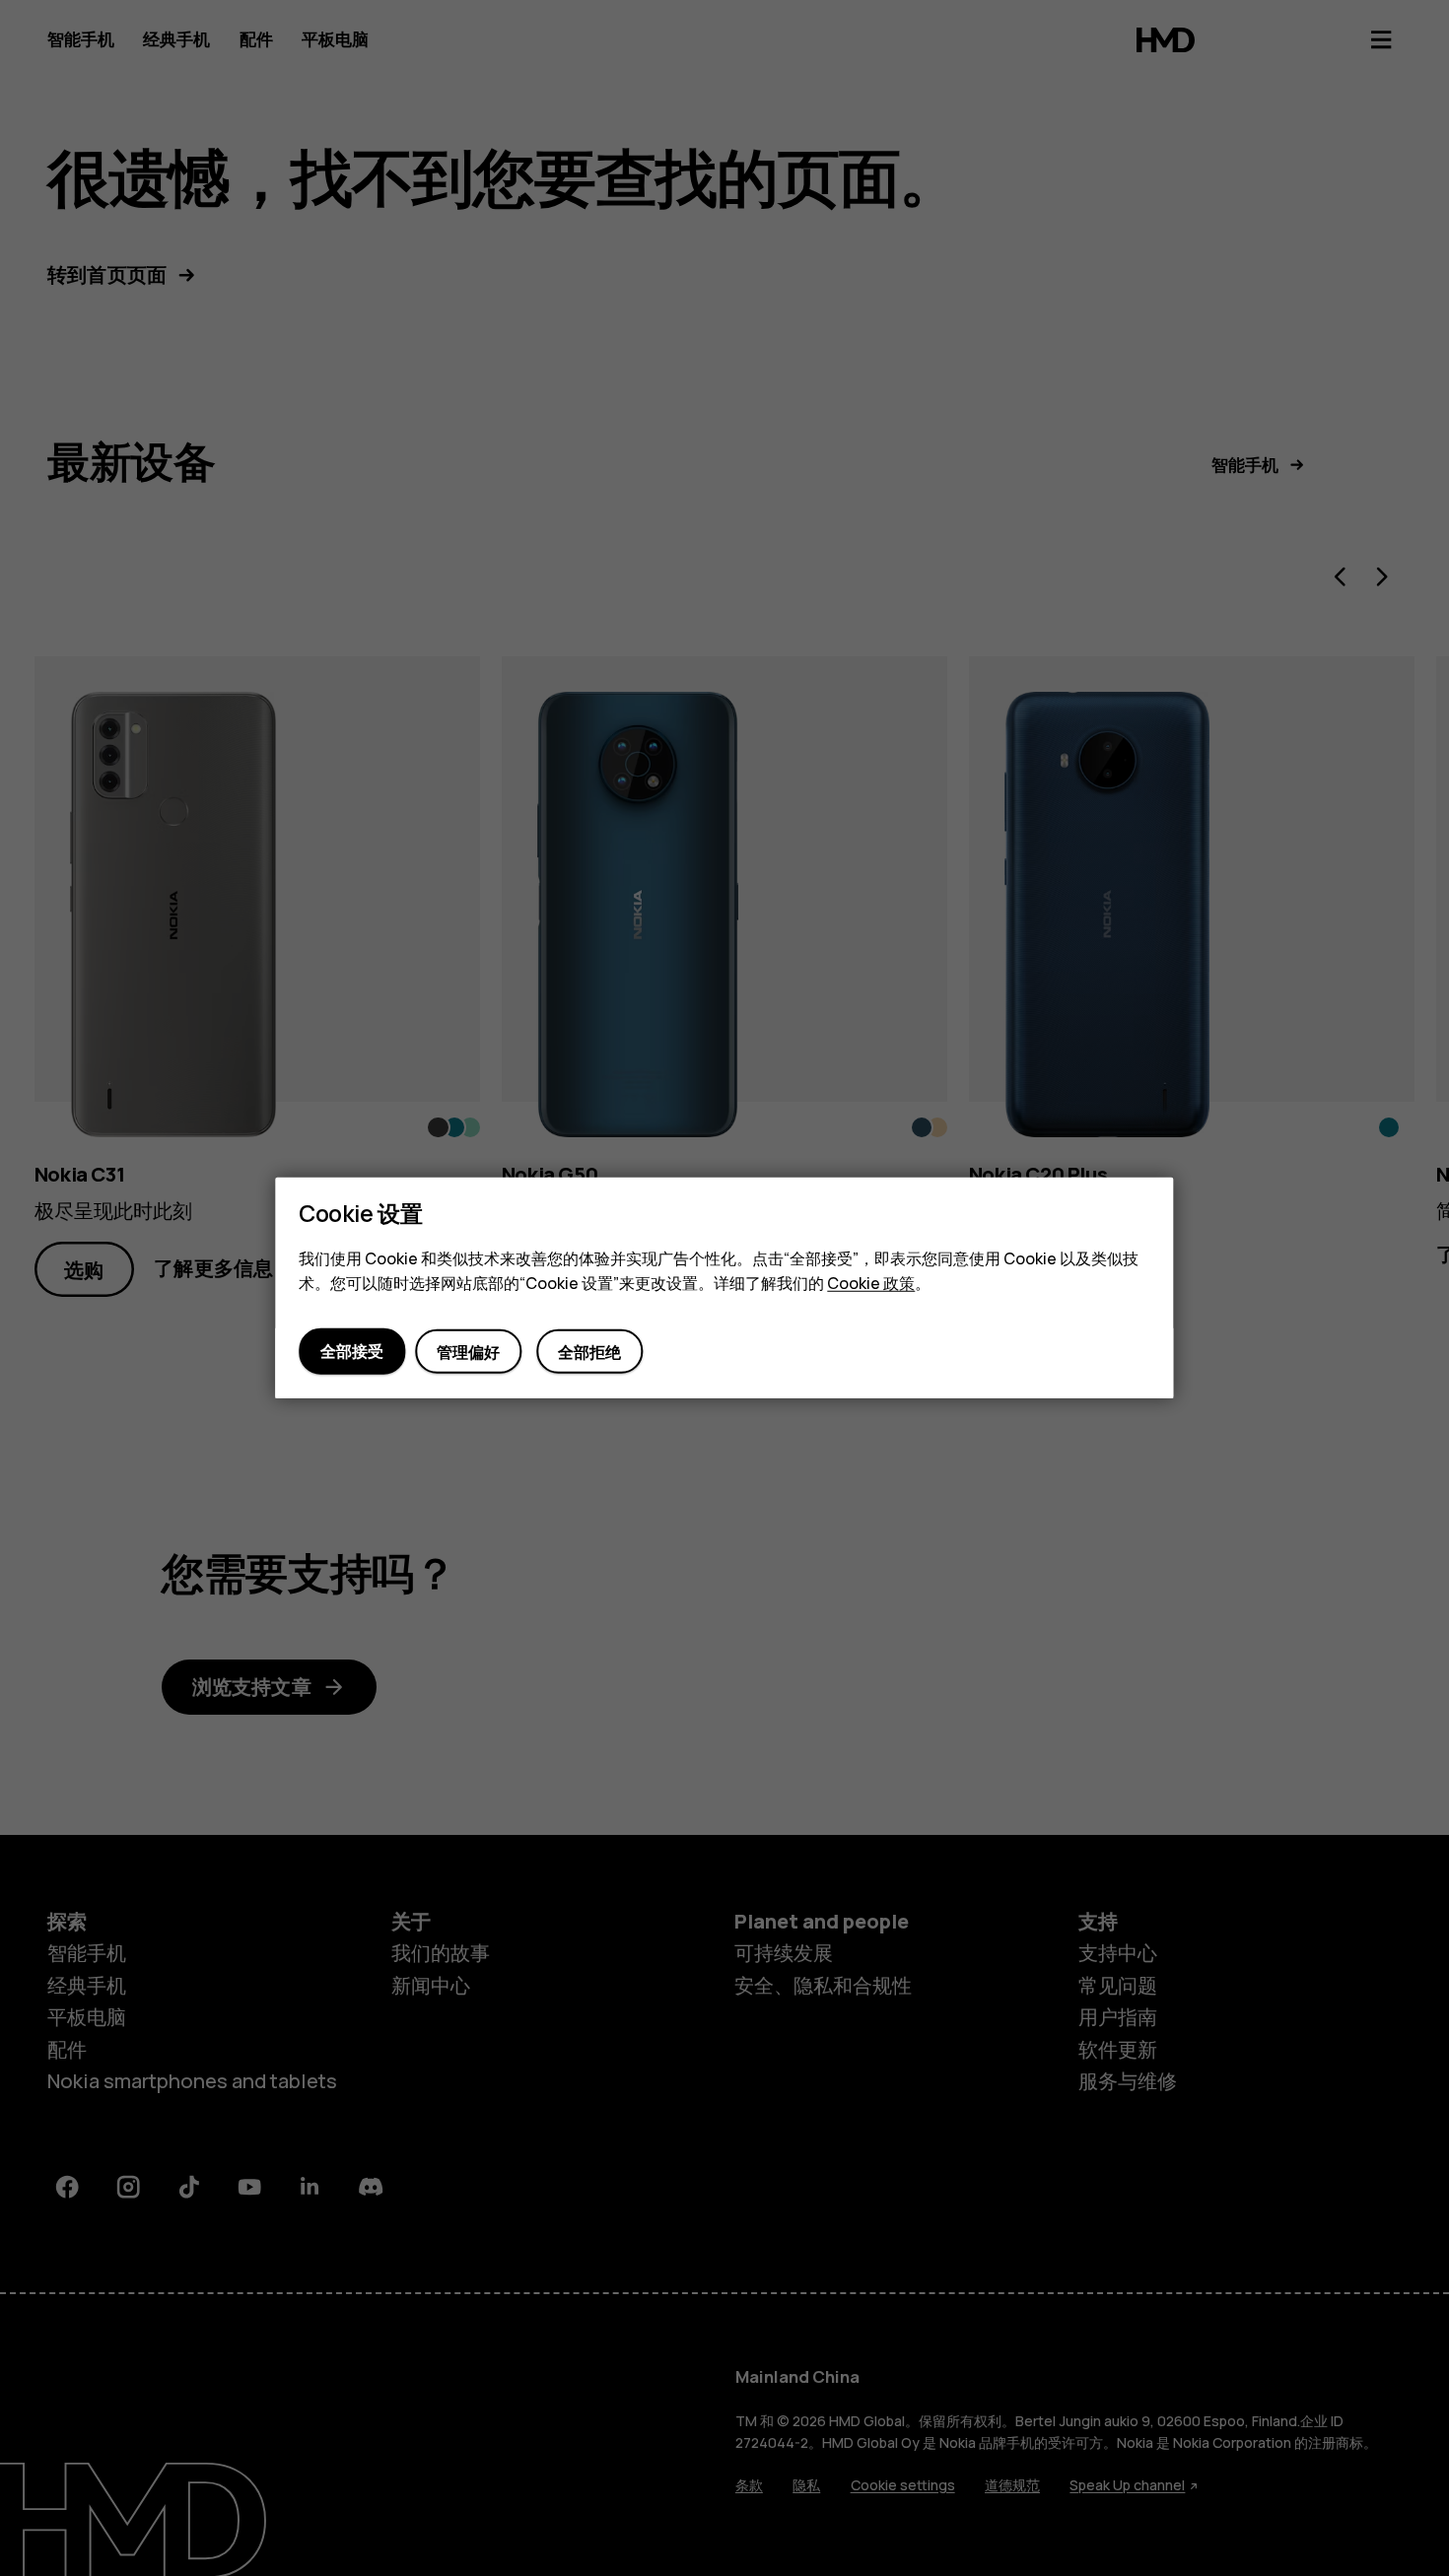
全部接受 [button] (352, 1351)
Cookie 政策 (871, 1283)
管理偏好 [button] (469, 1351)
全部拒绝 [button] (590, 1351)
